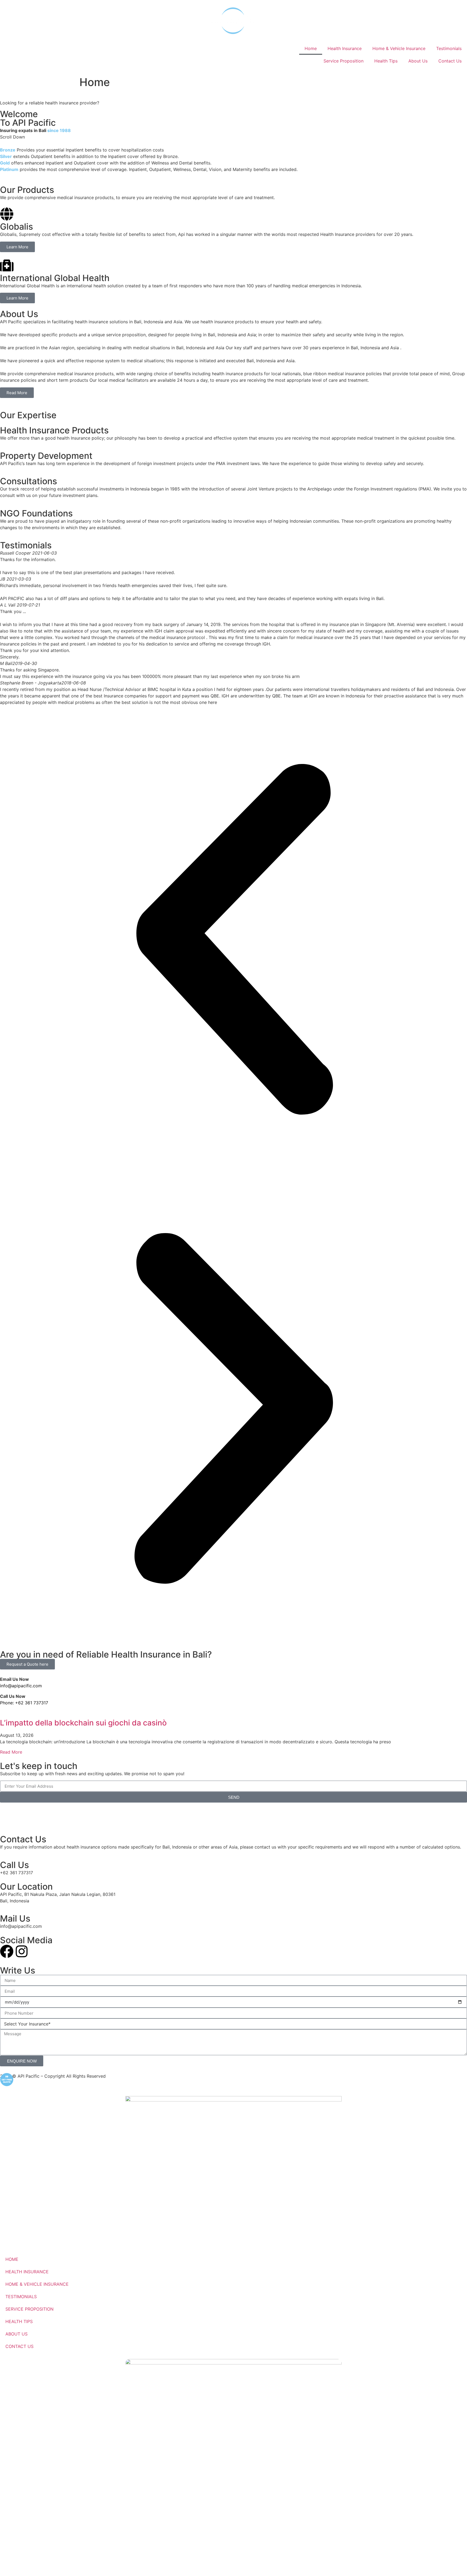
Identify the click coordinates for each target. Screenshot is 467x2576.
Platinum (9, 169)
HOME (12, 2259)
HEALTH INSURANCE (27, 2272)
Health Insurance (345, 48)
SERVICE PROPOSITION (29, 2309)
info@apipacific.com (21, 1686)
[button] (234, 940)
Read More (11, 1752)
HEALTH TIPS (19, 2321)
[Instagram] (22, 1951)
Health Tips (386, 61)
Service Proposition (343, 61)
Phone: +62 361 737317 (24, 1703)
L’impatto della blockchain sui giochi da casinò (83, 1723)
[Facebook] (7, 1951)
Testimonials (449, 48)
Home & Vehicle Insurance (399, 48)
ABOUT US (16, 2334)
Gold (5, 163)
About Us (418, 61)
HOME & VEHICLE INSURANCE (37, 2284)
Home (311, 48)
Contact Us (450, 61)
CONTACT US (19, 2346)
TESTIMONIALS (21, 2297)
